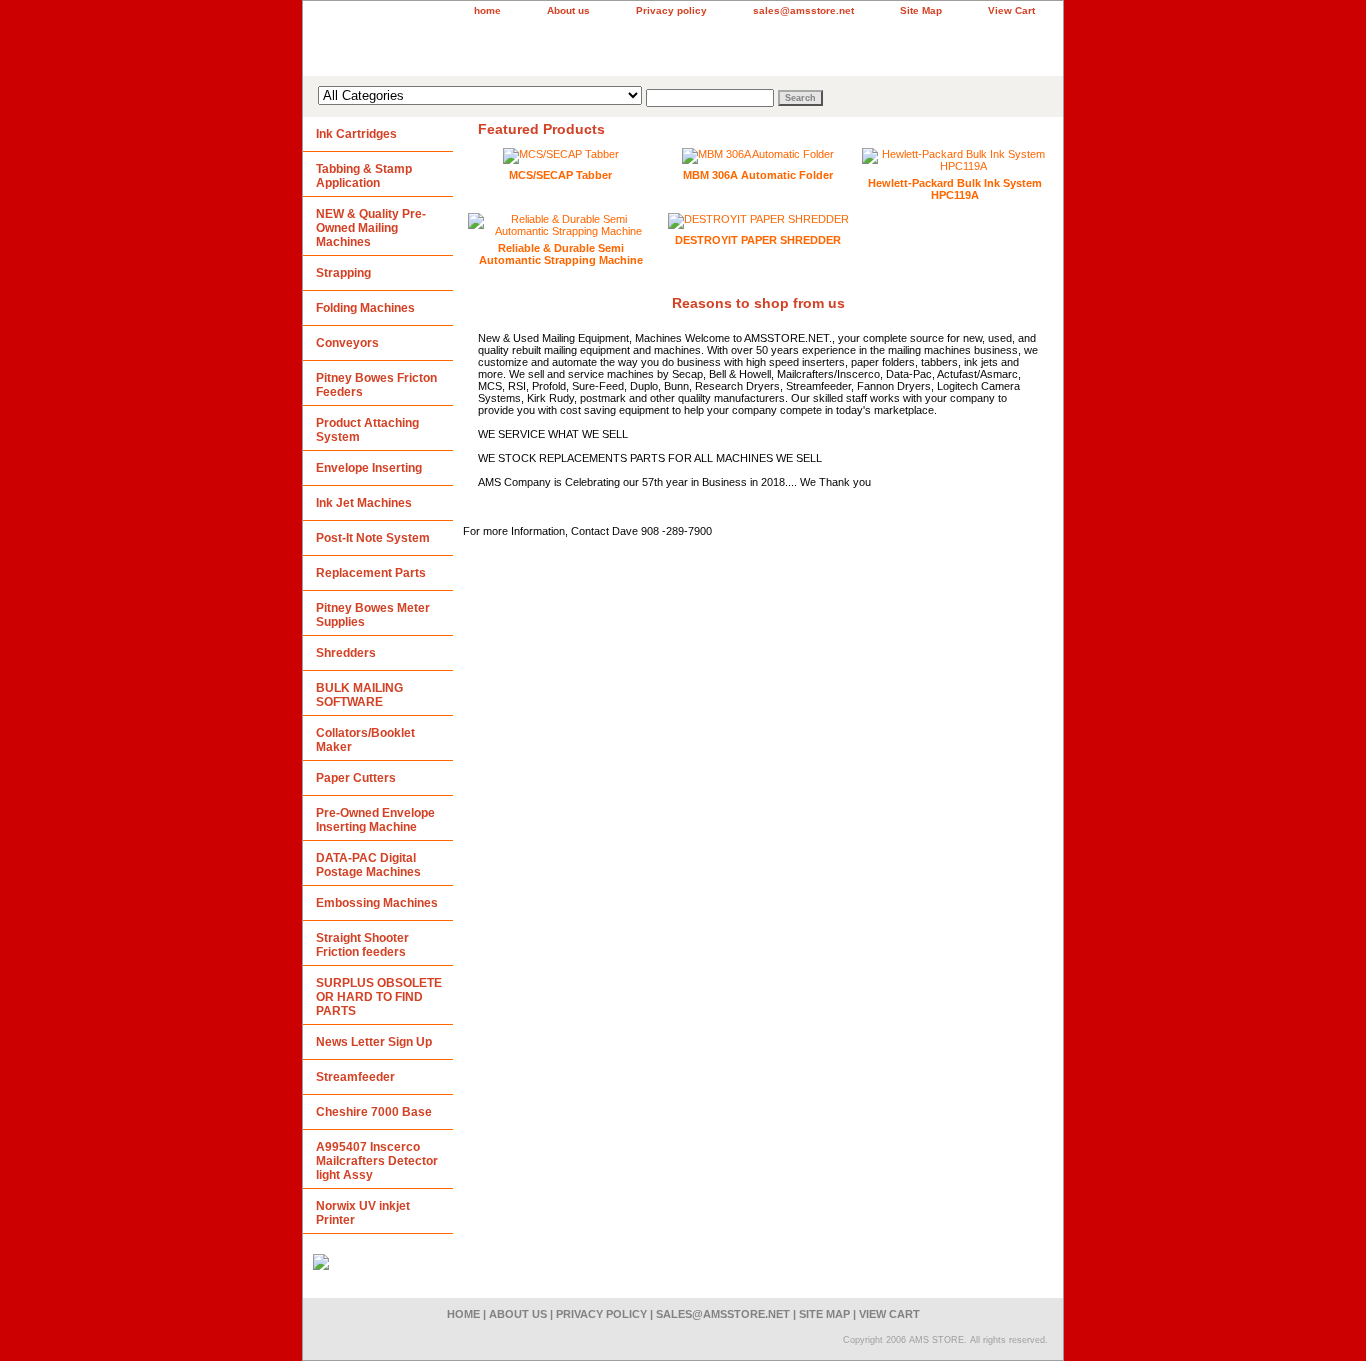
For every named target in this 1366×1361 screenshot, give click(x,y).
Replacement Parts (371, 573)
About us (568, 10)
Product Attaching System (367, 430)
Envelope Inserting (369, 468)
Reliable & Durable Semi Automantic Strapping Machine (561, 254)
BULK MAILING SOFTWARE (359, 695)
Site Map (921, 10)
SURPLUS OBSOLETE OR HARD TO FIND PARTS (379, 997)
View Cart (1011, 10)
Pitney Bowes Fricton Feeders (376, 385)
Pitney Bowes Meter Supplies (373, 615)
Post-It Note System (373, 538)
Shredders (346, 653)
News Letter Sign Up (374, 1042)
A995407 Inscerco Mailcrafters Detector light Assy (377, 1161)
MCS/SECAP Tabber (560, 175)
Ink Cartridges (356, 134)
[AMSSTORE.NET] (553, 46)
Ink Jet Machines (364, 503)
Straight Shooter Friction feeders (362, 945)
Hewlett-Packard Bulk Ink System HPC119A (955, 189)
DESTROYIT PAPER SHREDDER (758, 240)
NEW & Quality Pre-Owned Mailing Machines (371, 228)
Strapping (343, 273)
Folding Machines (365, 308)
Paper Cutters (356, 778)
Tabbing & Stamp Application (364, 176)
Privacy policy (671, 10)
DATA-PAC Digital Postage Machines (368, 865)
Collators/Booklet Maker (365, 740)
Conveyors (347, 343)
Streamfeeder (355, 1077)
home (487, 10)
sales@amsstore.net (803, 10)
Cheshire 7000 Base (374, 1112)
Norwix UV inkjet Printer (363, 1213)
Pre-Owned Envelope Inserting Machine (375, 820)
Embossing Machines (377, 903)
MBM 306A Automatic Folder (758, 175)
